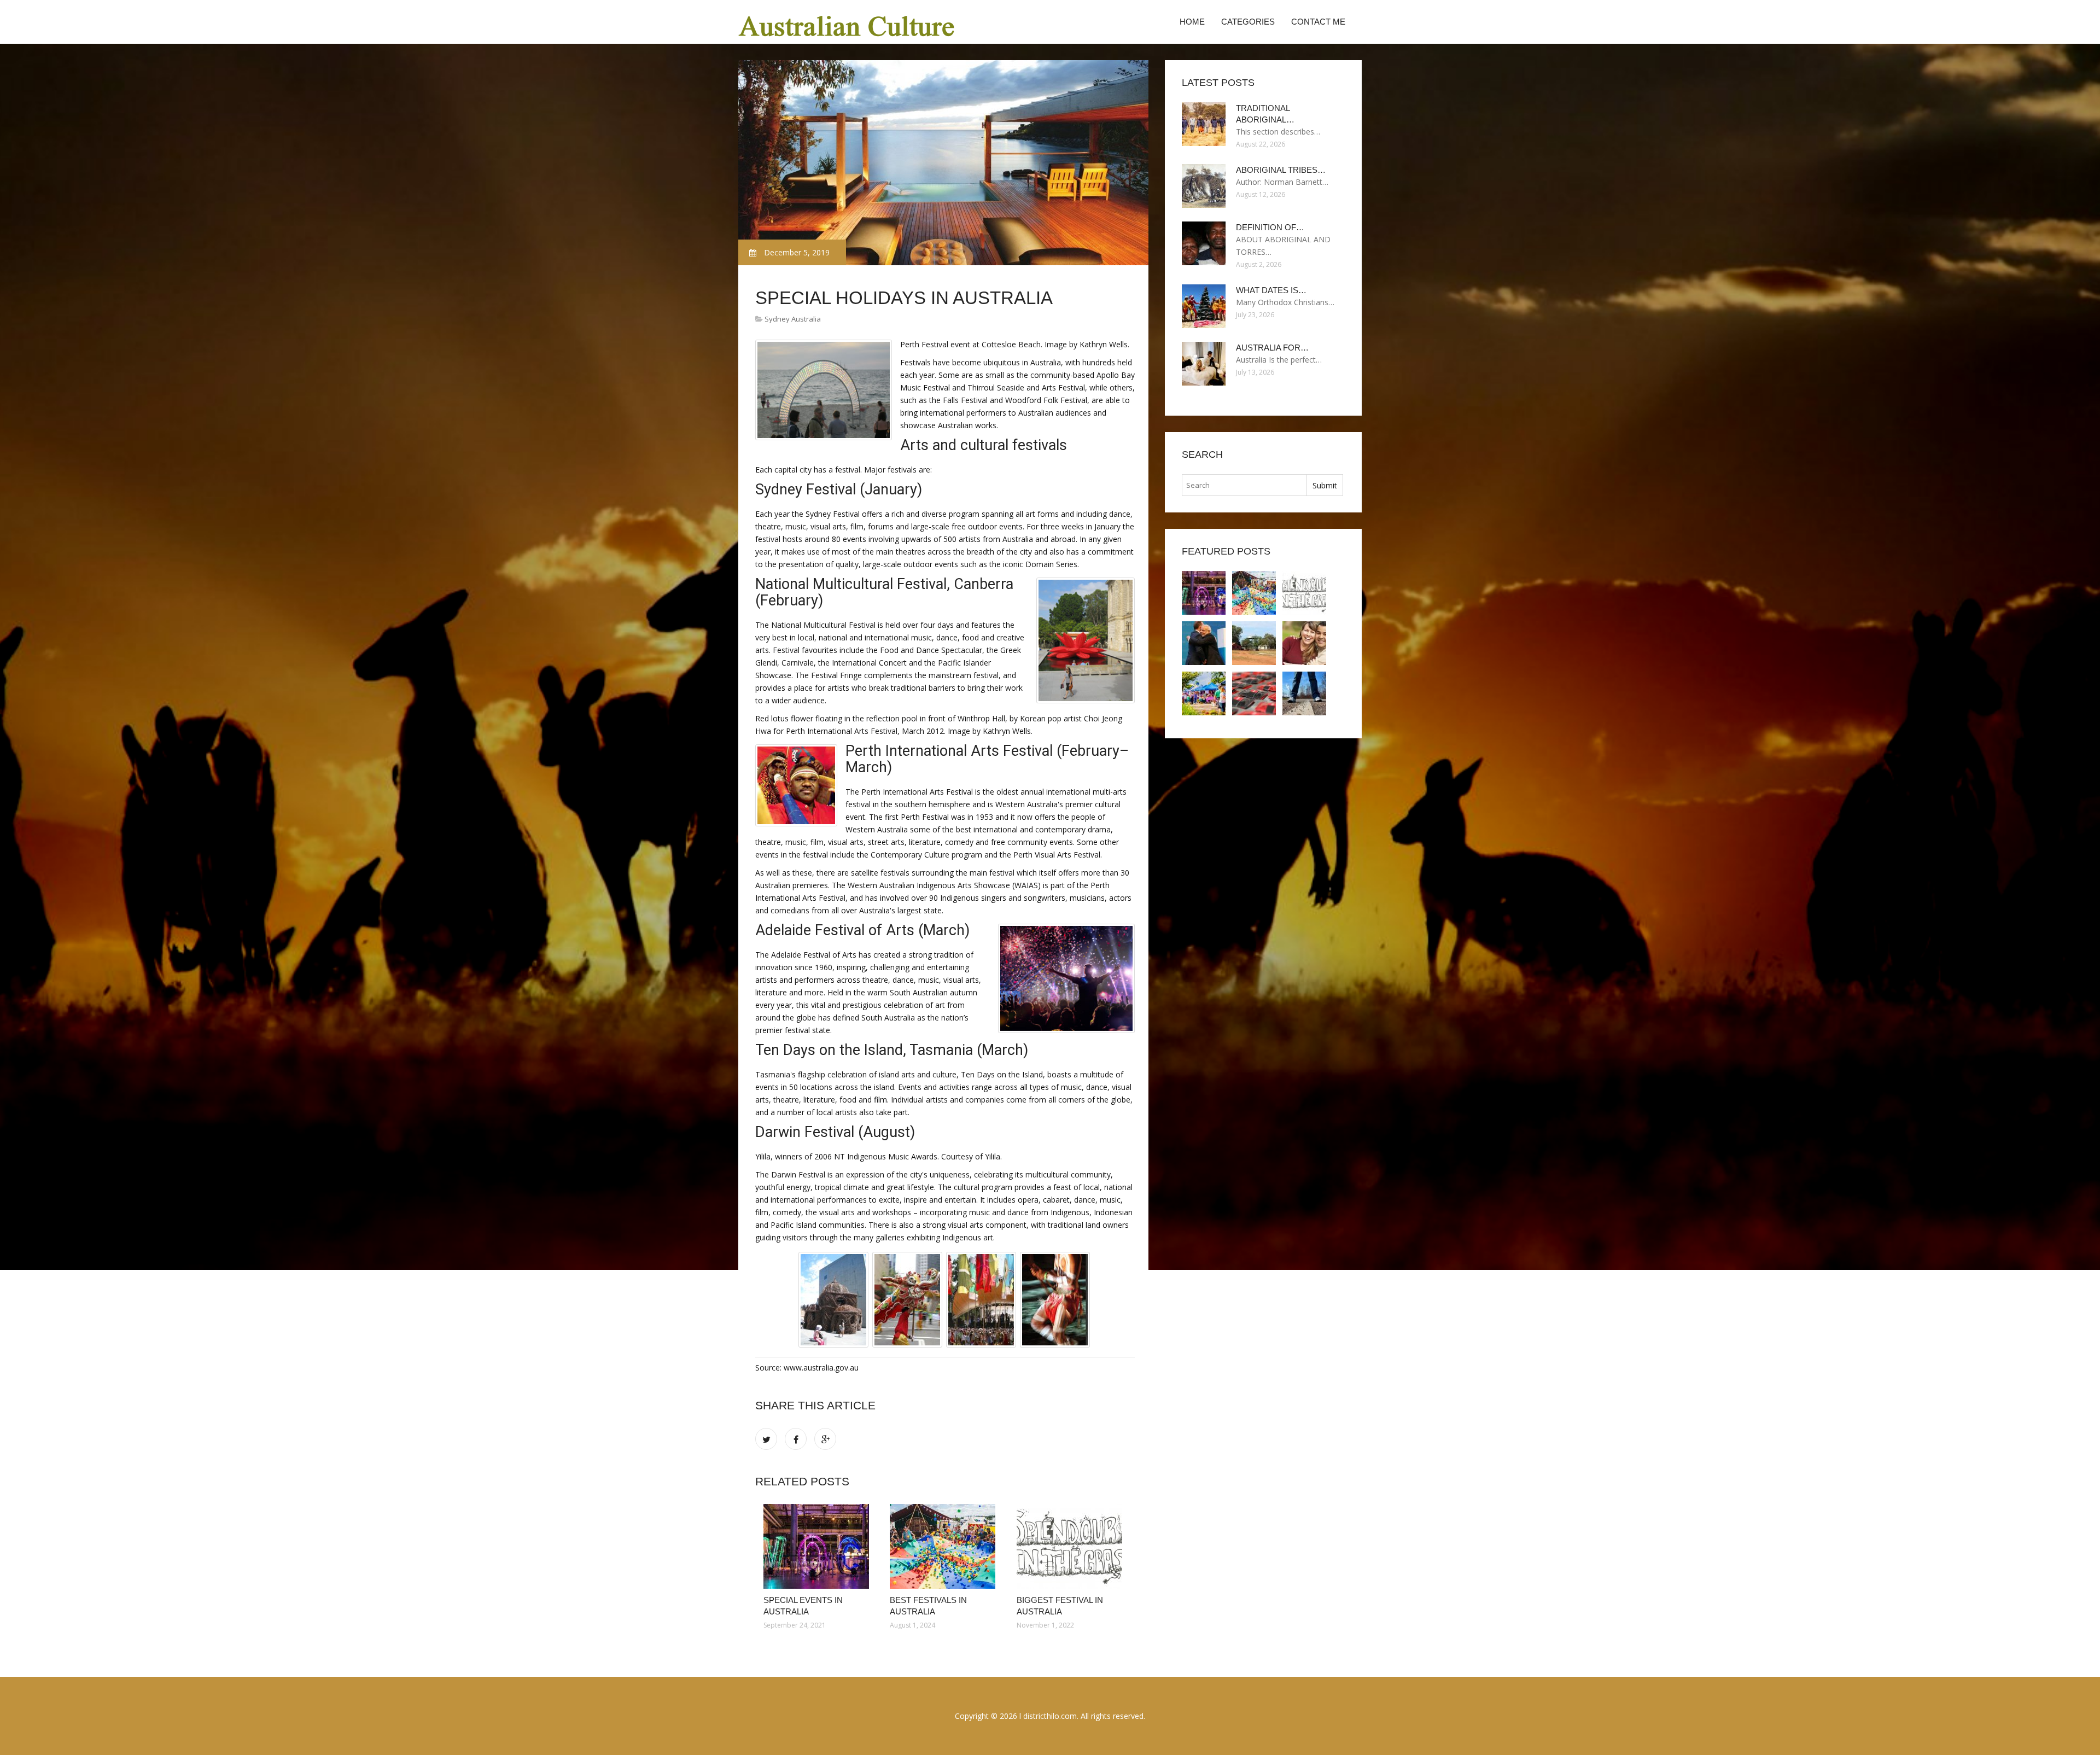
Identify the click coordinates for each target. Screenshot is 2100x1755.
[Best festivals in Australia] (945, 1546)
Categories (1248, 22)
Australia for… (1272, 348)
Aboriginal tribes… (1281, 170)
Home (1192, 22)
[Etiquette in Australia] (1304, 693)
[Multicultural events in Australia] (1204, 693)
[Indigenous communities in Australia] (1254, 643)
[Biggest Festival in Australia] (1072, 1546)
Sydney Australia (793, 319)
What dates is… (1271, 290)
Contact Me (1318, 22)
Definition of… (1270, 227)
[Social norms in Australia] (1304, 643)
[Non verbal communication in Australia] (1204, 643)
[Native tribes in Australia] (1254, 693)
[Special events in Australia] (818, 1546)
